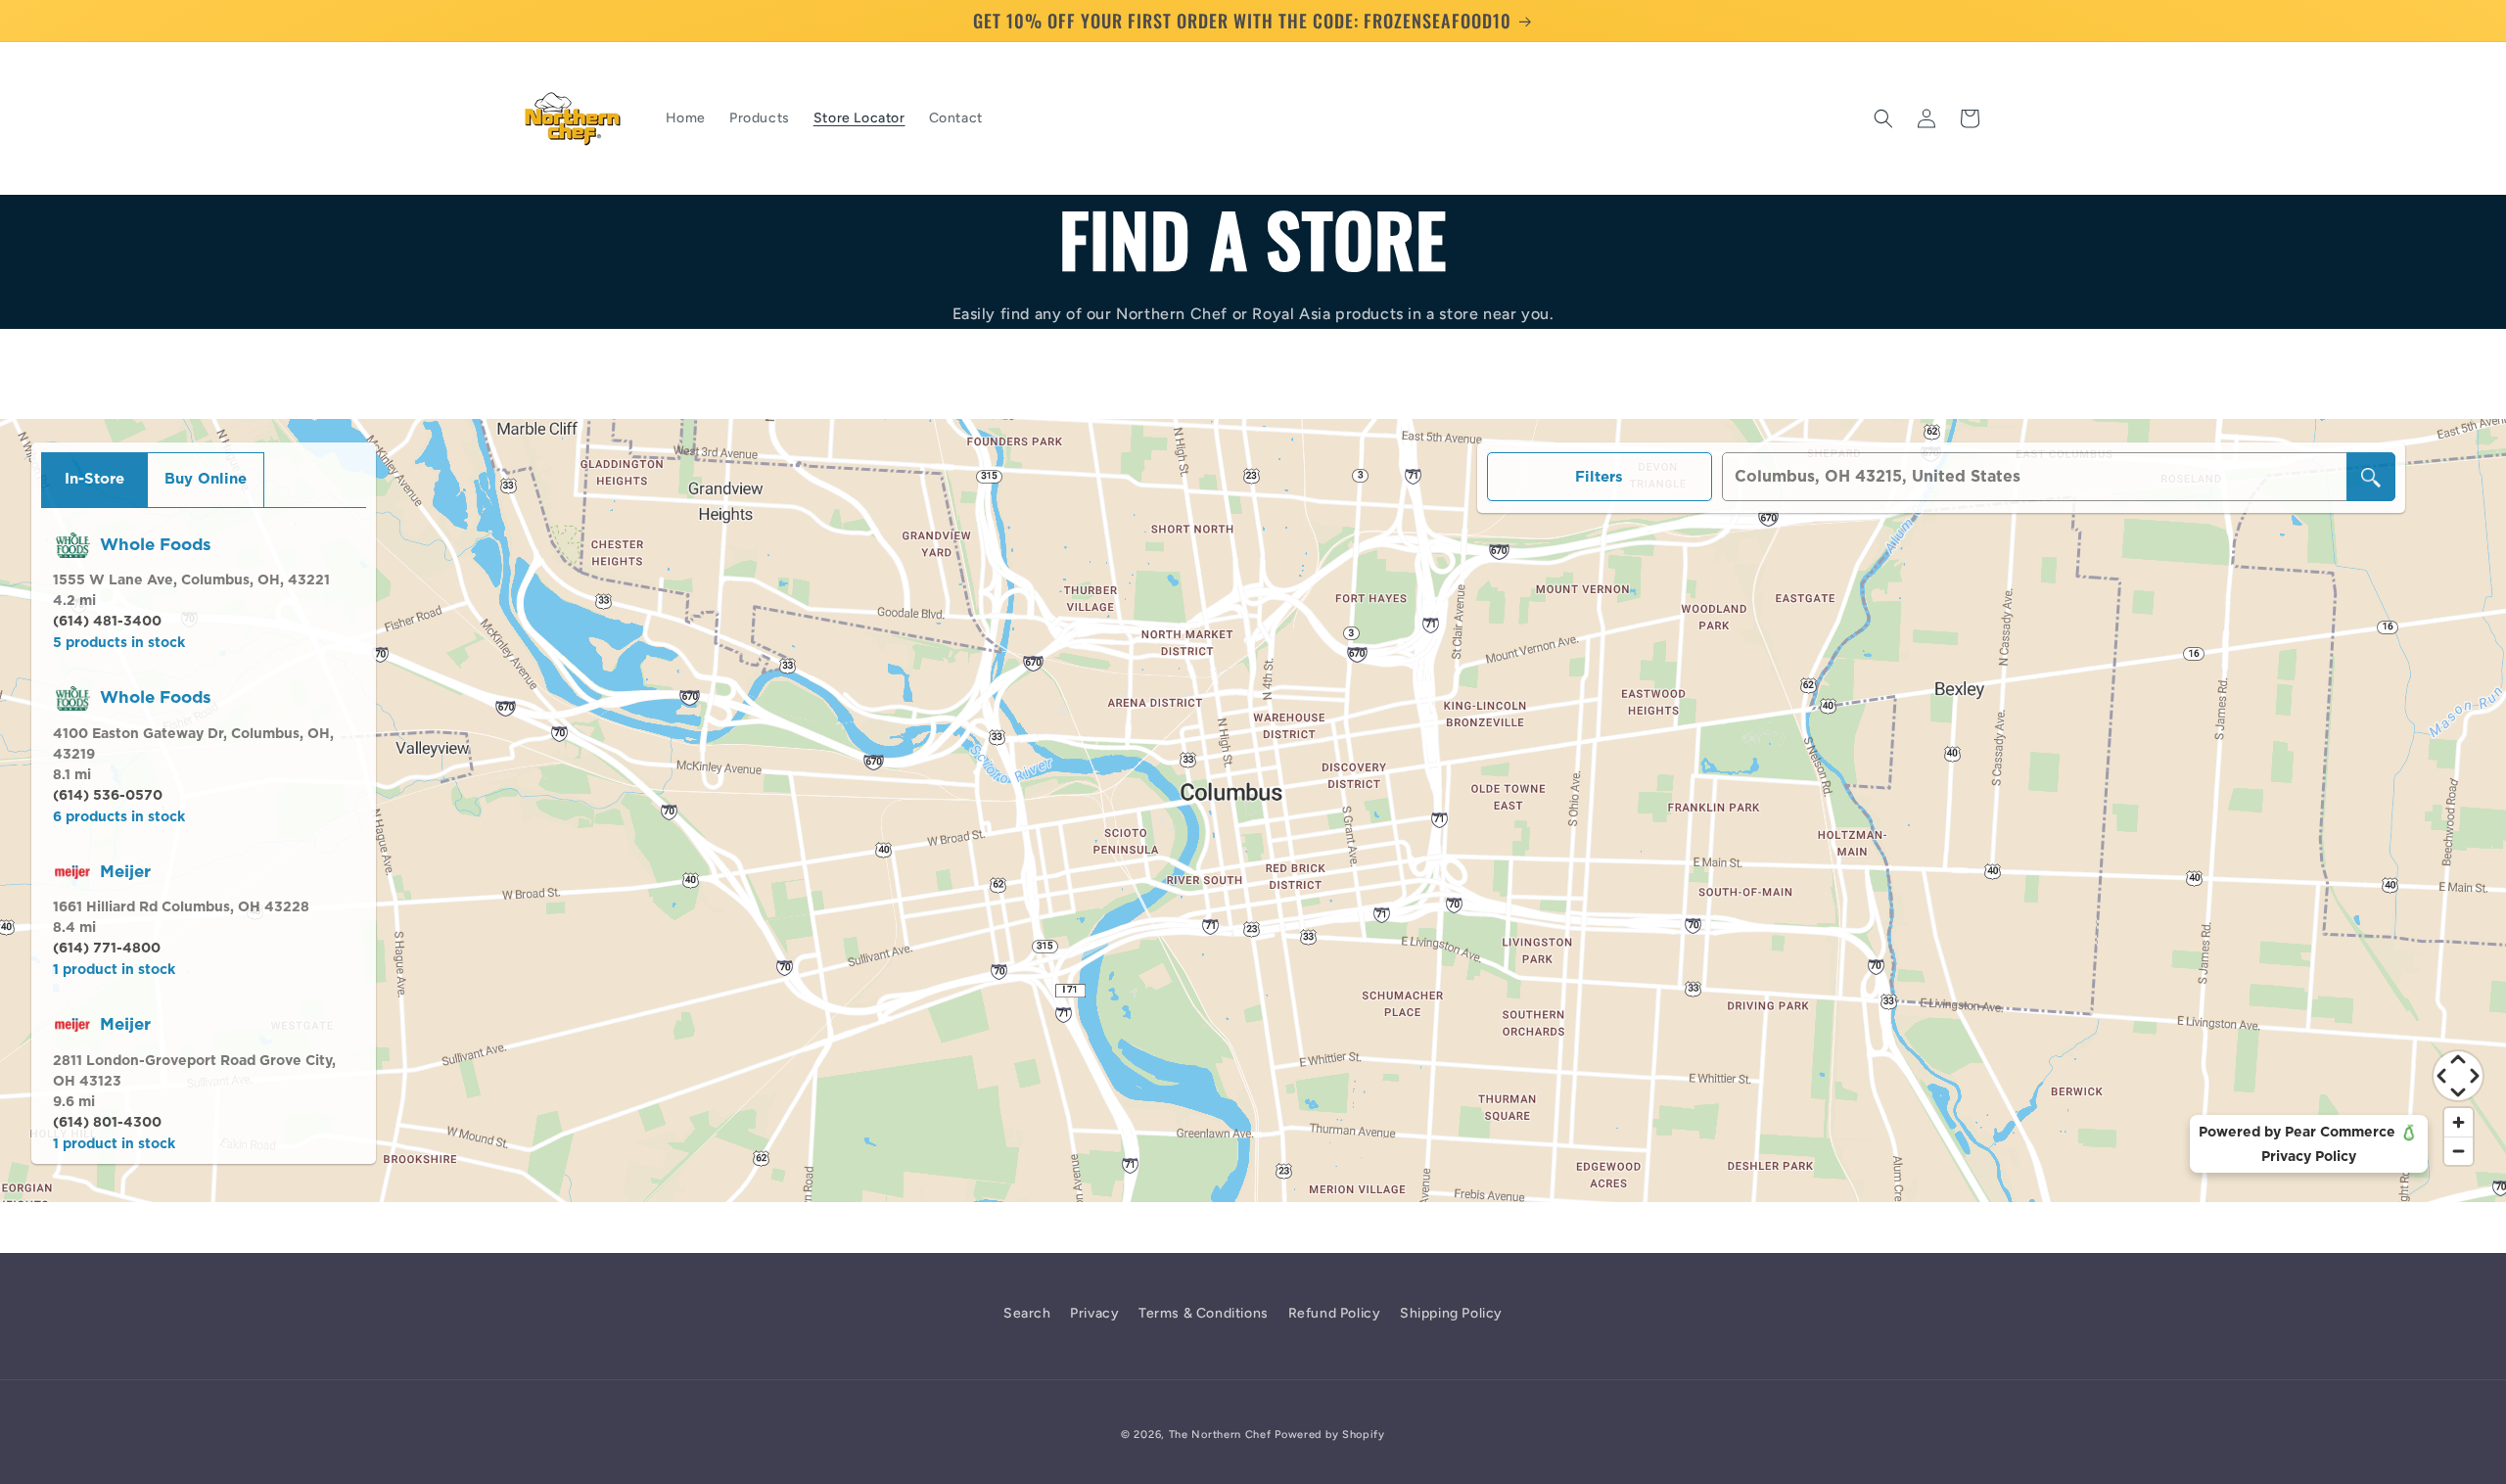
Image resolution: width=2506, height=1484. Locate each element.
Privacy (1094, 1313)
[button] (1883, 118)
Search (1027, 1313)
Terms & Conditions (1204, 1313)
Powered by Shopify (1330, 1435)
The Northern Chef (1220, 1435)
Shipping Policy (1451, 1313)
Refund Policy (1335, 1313)
